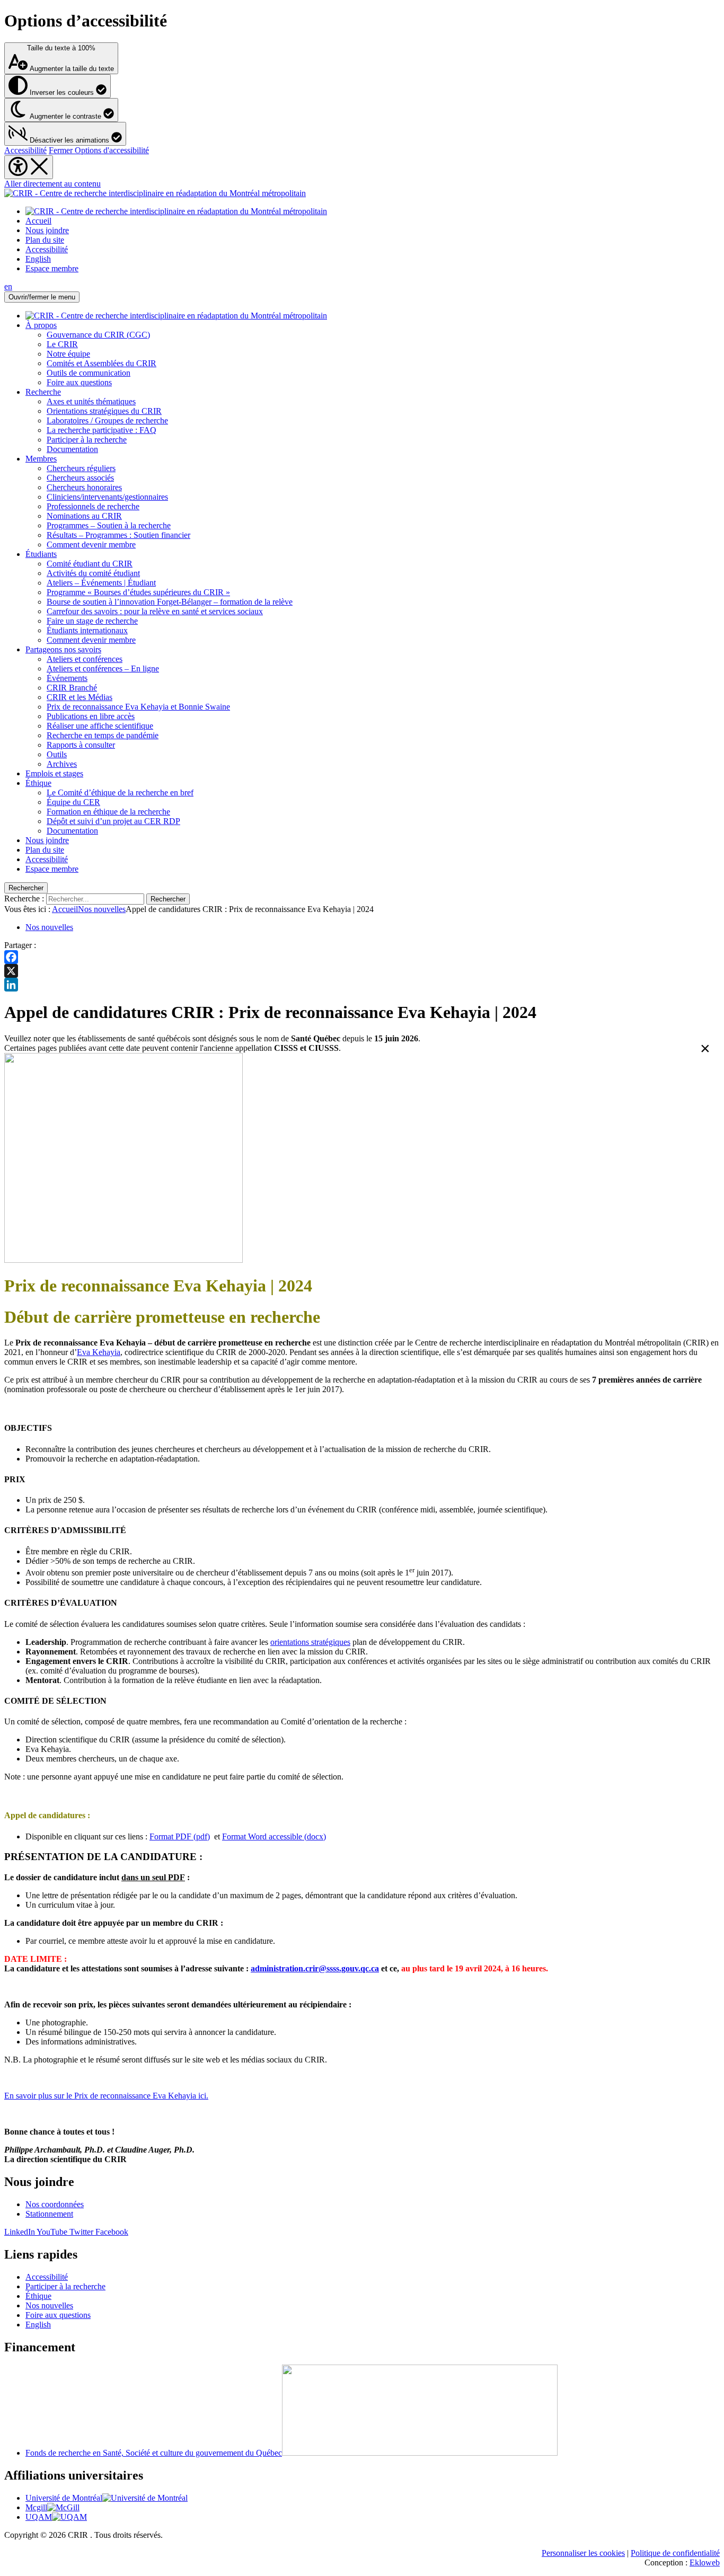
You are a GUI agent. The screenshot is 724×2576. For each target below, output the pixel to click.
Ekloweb (705, 2562)
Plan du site (45, 240)
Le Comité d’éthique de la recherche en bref (120, 793)
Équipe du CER (73, 802)
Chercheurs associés (80, 478)
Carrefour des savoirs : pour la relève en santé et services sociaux (155, 611)
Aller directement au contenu (52, 184)
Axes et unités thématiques (91, 401)
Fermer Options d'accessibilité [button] (99, 150)
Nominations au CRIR (84, 516)
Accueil (38, 221)
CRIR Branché (72, 688)
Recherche (43, 392)
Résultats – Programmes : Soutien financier (118, 535)
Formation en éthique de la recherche (108, 812)
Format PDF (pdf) (180, 1836)
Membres (41, 459)
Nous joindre (47, 230)
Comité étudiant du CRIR (90, 564)
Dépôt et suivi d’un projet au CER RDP (113, 821)
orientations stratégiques (310, 1642)
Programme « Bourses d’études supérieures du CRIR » (138, 592)
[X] (362, 971)
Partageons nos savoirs (63, 649)
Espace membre (52, 268)
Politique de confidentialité (675, 2553)
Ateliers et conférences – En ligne (103, 669)
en (8, 286)
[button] (65, 134)
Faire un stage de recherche (92, 621)
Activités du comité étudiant (93, 573)
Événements (67, 678)
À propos (41, 325)
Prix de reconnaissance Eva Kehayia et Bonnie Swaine (138, 707)
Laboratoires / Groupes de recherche (107, 421)
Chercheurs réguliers (81, 468)
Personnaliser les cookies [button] (583, 2553)
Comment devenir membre (91, 545)
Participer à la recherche (87, 440)
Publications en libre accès (91, 716)
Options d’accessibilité (86, 21)
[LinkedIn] (362, 985)
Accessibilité (25, 150)
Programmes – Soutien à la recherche (109, 525)
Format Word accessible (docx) (274, 1836)
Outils (57, 754)
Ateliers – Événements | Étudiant (101, 583)
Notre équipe (68, 354)
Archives (62, 764)
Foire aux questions (79, 382)
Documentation (72, 449)
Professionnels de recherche (93, 506)
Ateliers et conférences (85, 659)
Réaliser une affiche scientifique (100, 726)
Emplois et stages (54, 773)
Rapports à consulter (81, 745)
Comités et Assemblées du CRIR (101, 363)
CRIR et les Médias (80, 697)
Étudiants (41, 554)
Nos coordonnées (55, 2204)
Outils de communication (89, 373)
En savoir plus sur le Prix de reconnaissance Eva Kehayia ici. (106, 2096)
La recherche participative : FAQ (101, 430)
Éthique (38, 783)
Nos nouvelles (102, 909)
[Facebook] (362, 957)
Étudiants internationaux (87, 630)
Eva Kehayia (99, 1352)
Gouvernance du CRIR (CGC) (98, 335)
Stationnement (49, 2214)
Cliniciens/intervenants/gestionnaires (107, 497)
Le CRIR (62, 344)
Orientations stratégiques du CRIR (104, 411)
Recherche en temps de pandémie (103, 735)
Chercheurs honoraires (84, 487)
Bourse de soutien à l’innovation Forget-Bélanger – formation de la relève (170, 602)
